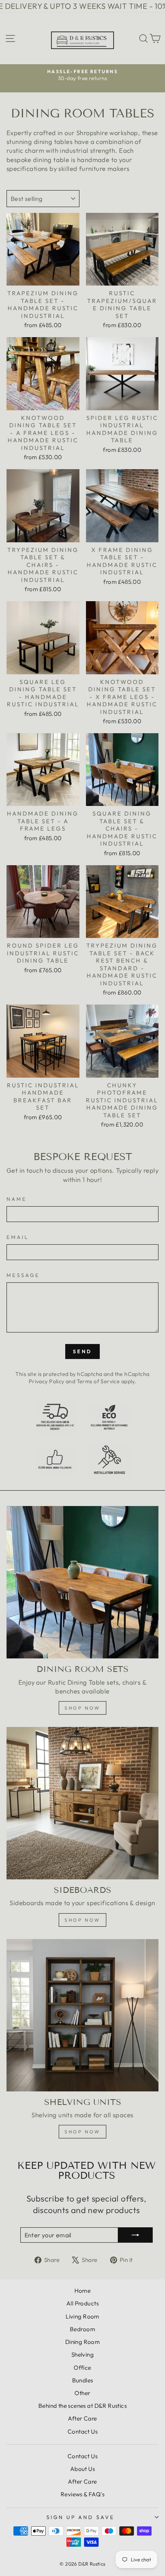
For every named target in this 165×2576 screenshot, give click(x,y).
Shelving (82, 2355)
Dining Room (83, 2342)
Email (18, 1237)
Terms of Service (98, 1381)
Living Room (82, 2316)
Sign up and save (81, 2517)
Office (82, 2368)
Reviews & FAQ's (82, 2494)
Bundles (83, 2380)
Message (23, 1275)
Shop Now (82, 2132)
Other (82, 2393)
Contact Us (82, 2431)
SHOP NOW (82, 1920)
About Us (82, 2469)
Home (83, 2291)
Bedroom (82, 2329)
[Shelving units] (82, 2015)
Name (17, 1199)
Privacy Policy (47, 1381)
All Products (82, 2303)
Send (82, 1351)
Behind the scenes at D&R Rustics (82, 2406)
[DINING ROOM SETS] (82, 1582)
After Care (82, 2418)
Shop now (82, 1708)
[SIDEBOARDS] (82, 1803)
